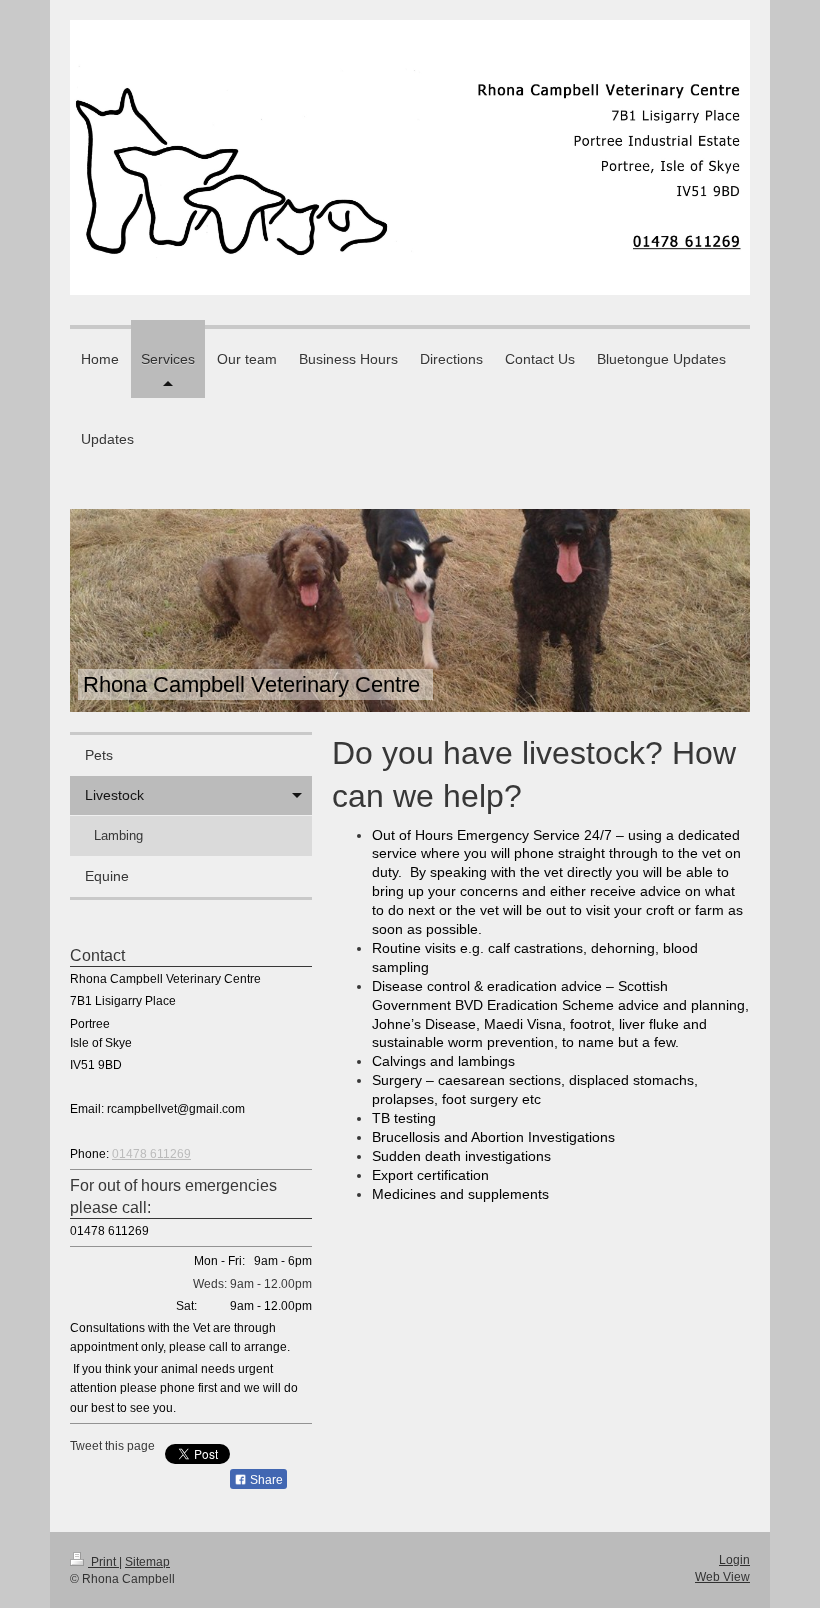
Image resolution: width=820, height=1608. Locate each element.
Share (265, 1480)
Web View (722, 1577)
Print (103, 1562)
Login (734, 1560)
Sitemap (147, 1562)
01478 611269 (151, 1154)
